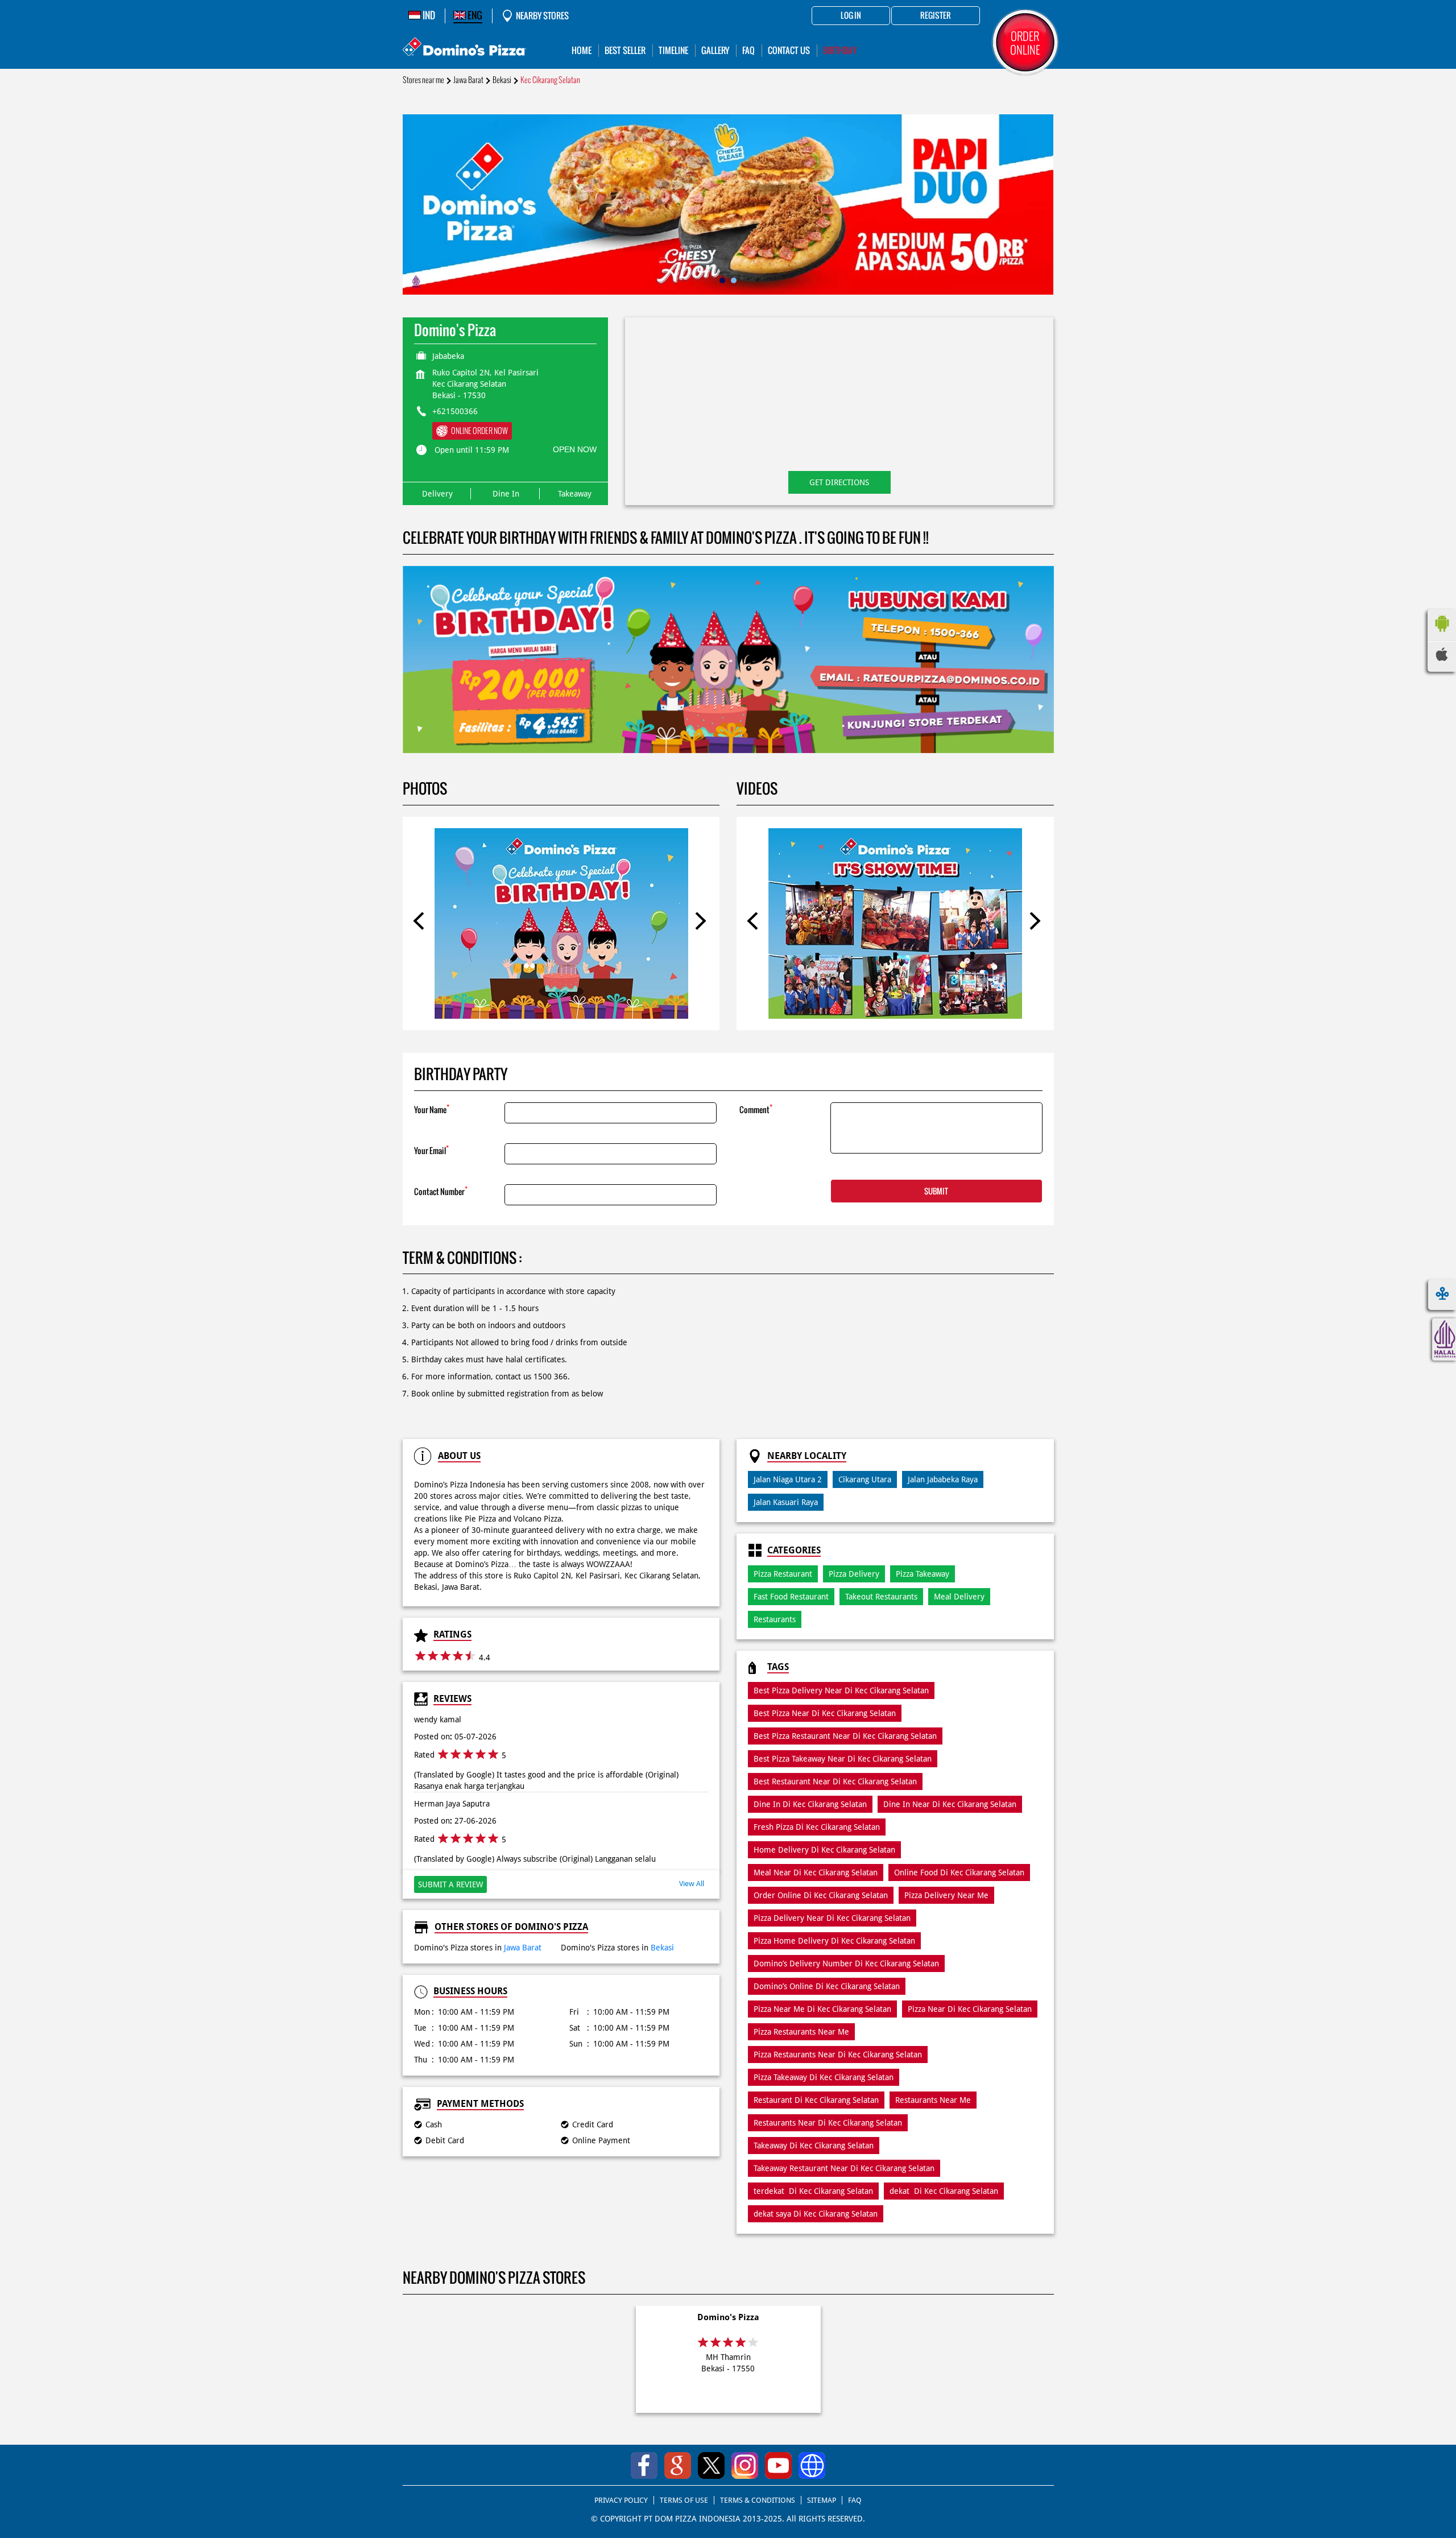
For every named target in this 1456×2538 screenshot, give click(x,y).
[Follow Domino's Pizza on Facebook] (644, 2465)
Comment (756, 1109)
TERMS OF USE (684, 2500)
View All (692, 1884)
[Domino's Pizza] (464, 48)
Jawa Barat (468, 80)
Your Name (432, 1109)
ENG (474, 15)
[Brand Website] (812, 2465)
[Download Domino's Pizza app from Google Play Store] (1442, 635)
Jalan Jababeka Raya (943, 1479)
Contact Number (441, 1191)
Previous (422, 923)
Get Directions (839, 482)
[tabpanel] (728, 204)
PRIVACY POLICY (621, 2500)
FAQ (855, 2500)
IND (428, 15)
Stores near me (423, 80)
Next (700, 923)
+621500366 (455, 411)
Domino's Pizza (728, 2317)
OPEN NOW (575, 449)
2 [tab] (734, 280)
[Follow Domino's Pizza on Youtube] (778, 2465)
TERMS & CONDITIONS (758, 2500)
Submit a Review (450, 1884)
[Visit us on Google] (678, 2465)
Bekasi (502, 80)
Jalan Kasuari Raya (786, 1502)
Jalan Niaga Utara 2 (788, 1479)
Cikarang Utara (865, 1479)
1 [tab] (722, 280)
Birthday (840, 50)
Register (936, 16)
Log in (851, 16)
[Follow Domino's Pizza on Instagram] (745, 2465)
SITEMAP (822, 2500)
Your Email (431, 1150)
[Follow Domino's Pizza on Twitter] (711, 2465)
